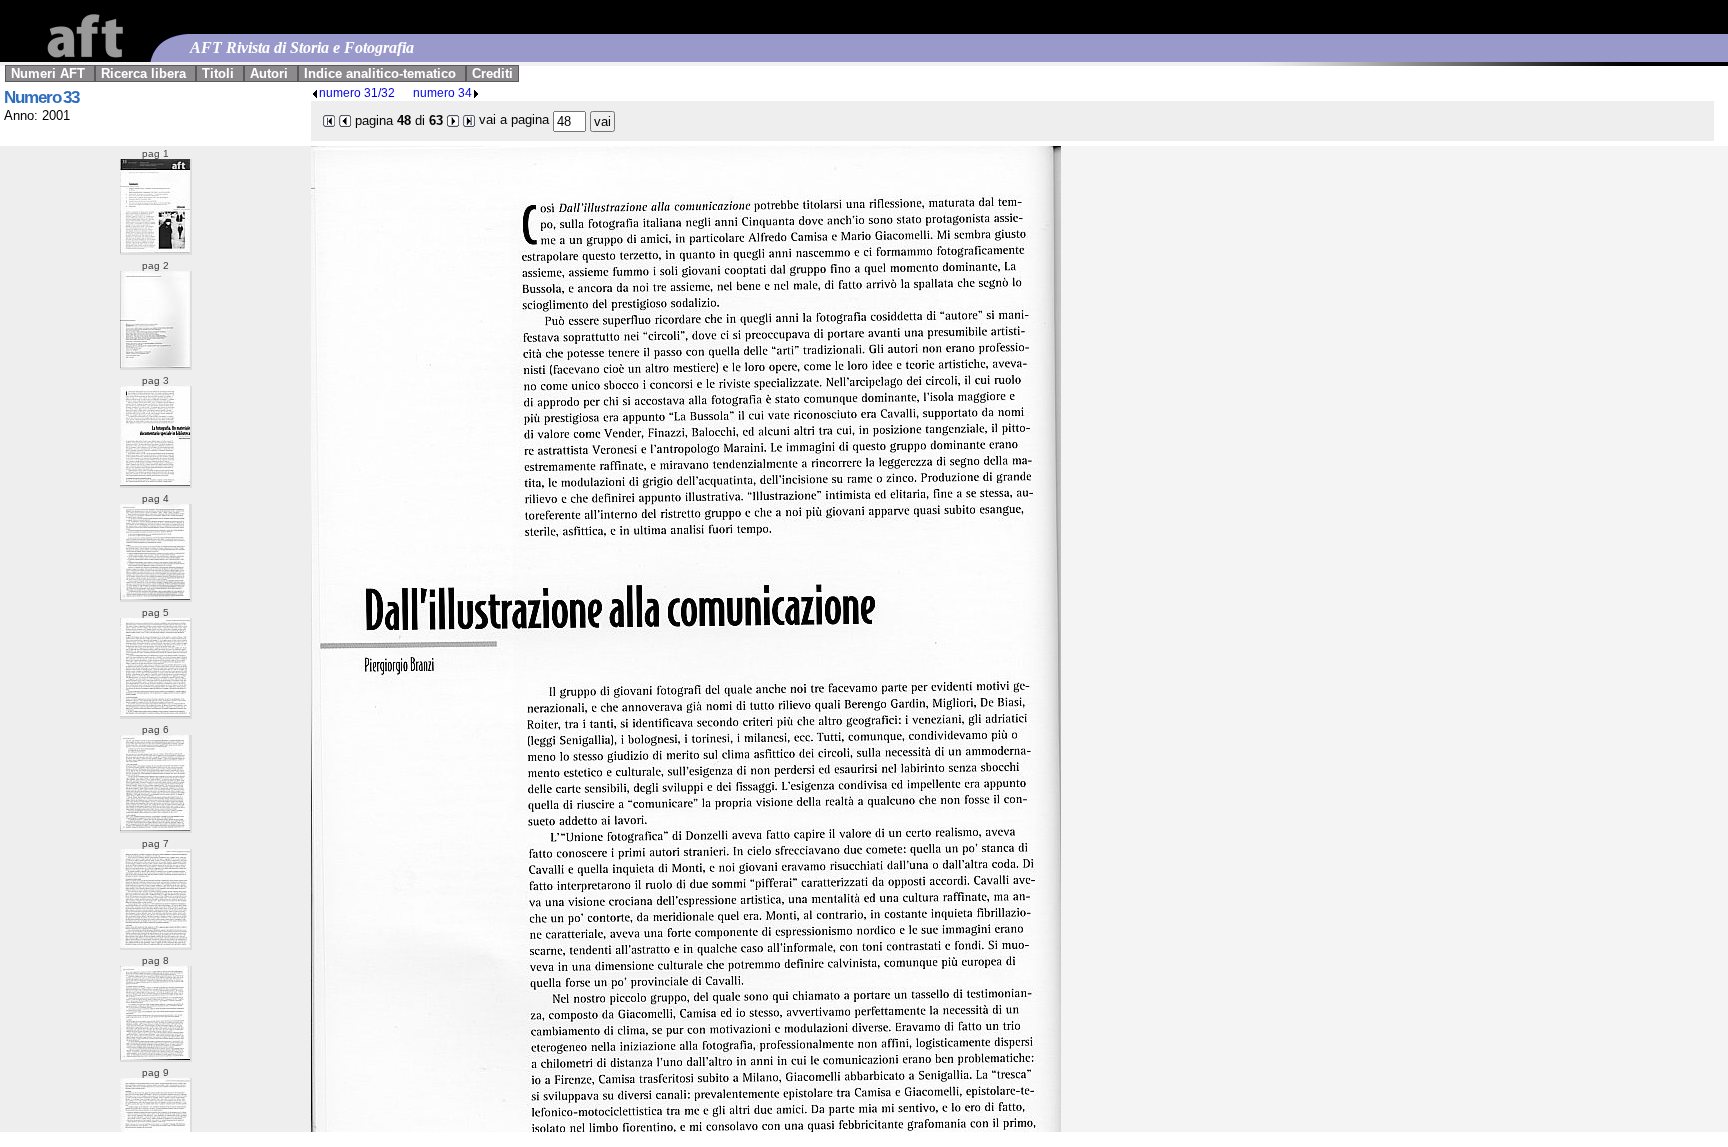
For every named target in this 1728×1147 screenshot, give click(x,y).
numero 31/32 (357, 92)
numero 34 (442, 92)
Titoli (218, 73)
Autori (269, 73)
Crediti (492, 73)
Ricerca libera (143, 73)
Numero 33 (41, 97)
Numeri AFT (48, 73)
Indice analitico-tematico (380, 73)
